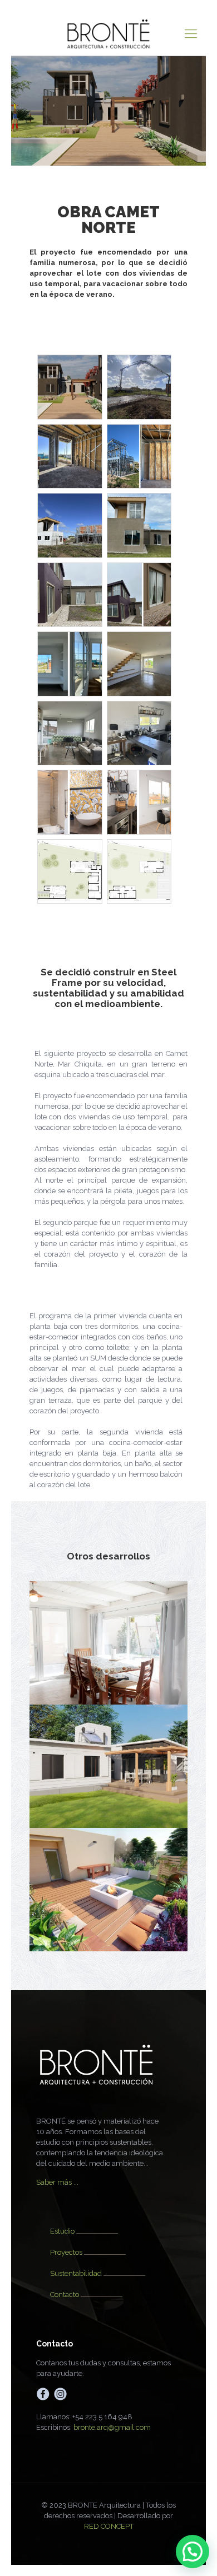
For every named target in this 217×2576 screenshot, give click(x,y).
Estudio (62, 2231)
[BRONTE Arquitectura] (108, 33)
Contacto (65, 2295)
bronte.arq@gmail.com (112, 2427)
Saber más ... (57, 2182)
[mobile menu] (191, 33)
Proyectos (66, 2252)
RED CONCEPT (109, 2526)
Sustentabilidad (76, 2273)
